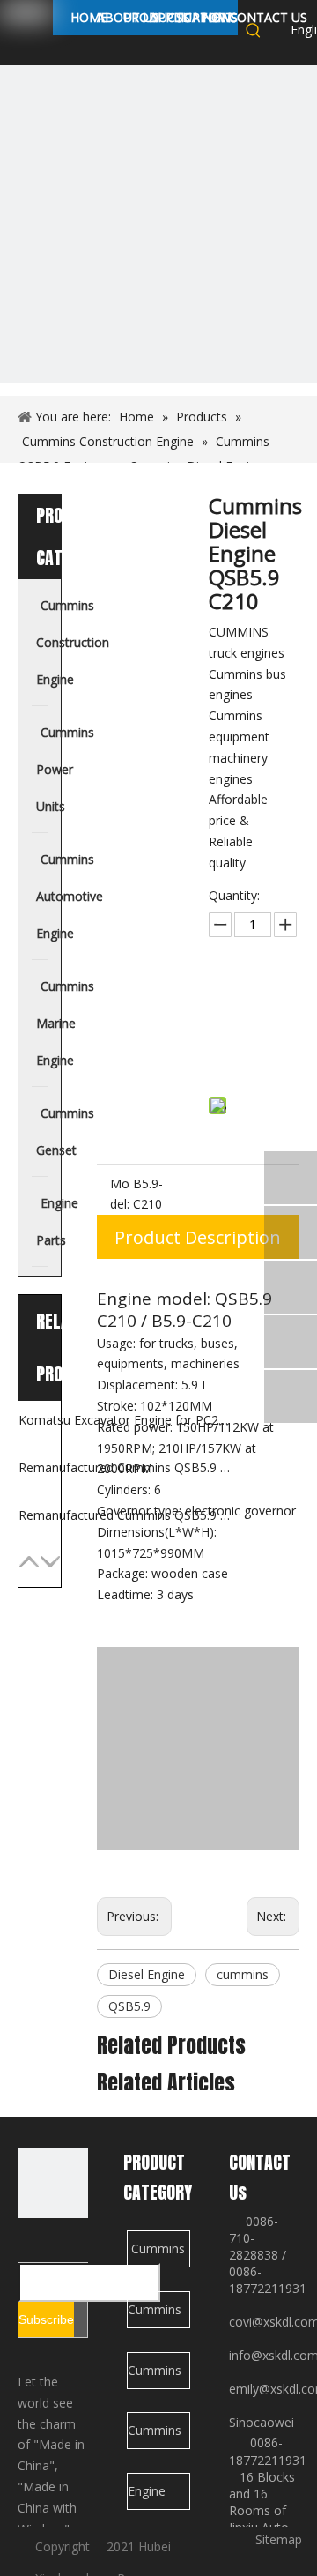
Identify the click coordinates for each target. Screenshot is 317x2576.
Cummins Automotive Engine (159, 2375)
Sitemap (279, 2539)
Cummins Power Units (155, 2315)
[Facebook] (276, 30)
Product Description (198, 1237)
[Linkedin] (276, 51)
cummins (243, 1974)
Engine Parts (147, 2496)
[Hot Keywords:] (254, 30)
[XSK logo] (53, 2183)
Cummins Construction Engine (159, 2254)
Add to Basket (255, 1056)
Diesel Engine (147, 1974)
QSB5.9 (129, 2006)
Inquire (255, 1012)
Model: (120, 1194)
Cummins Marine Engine (155, 2435)
